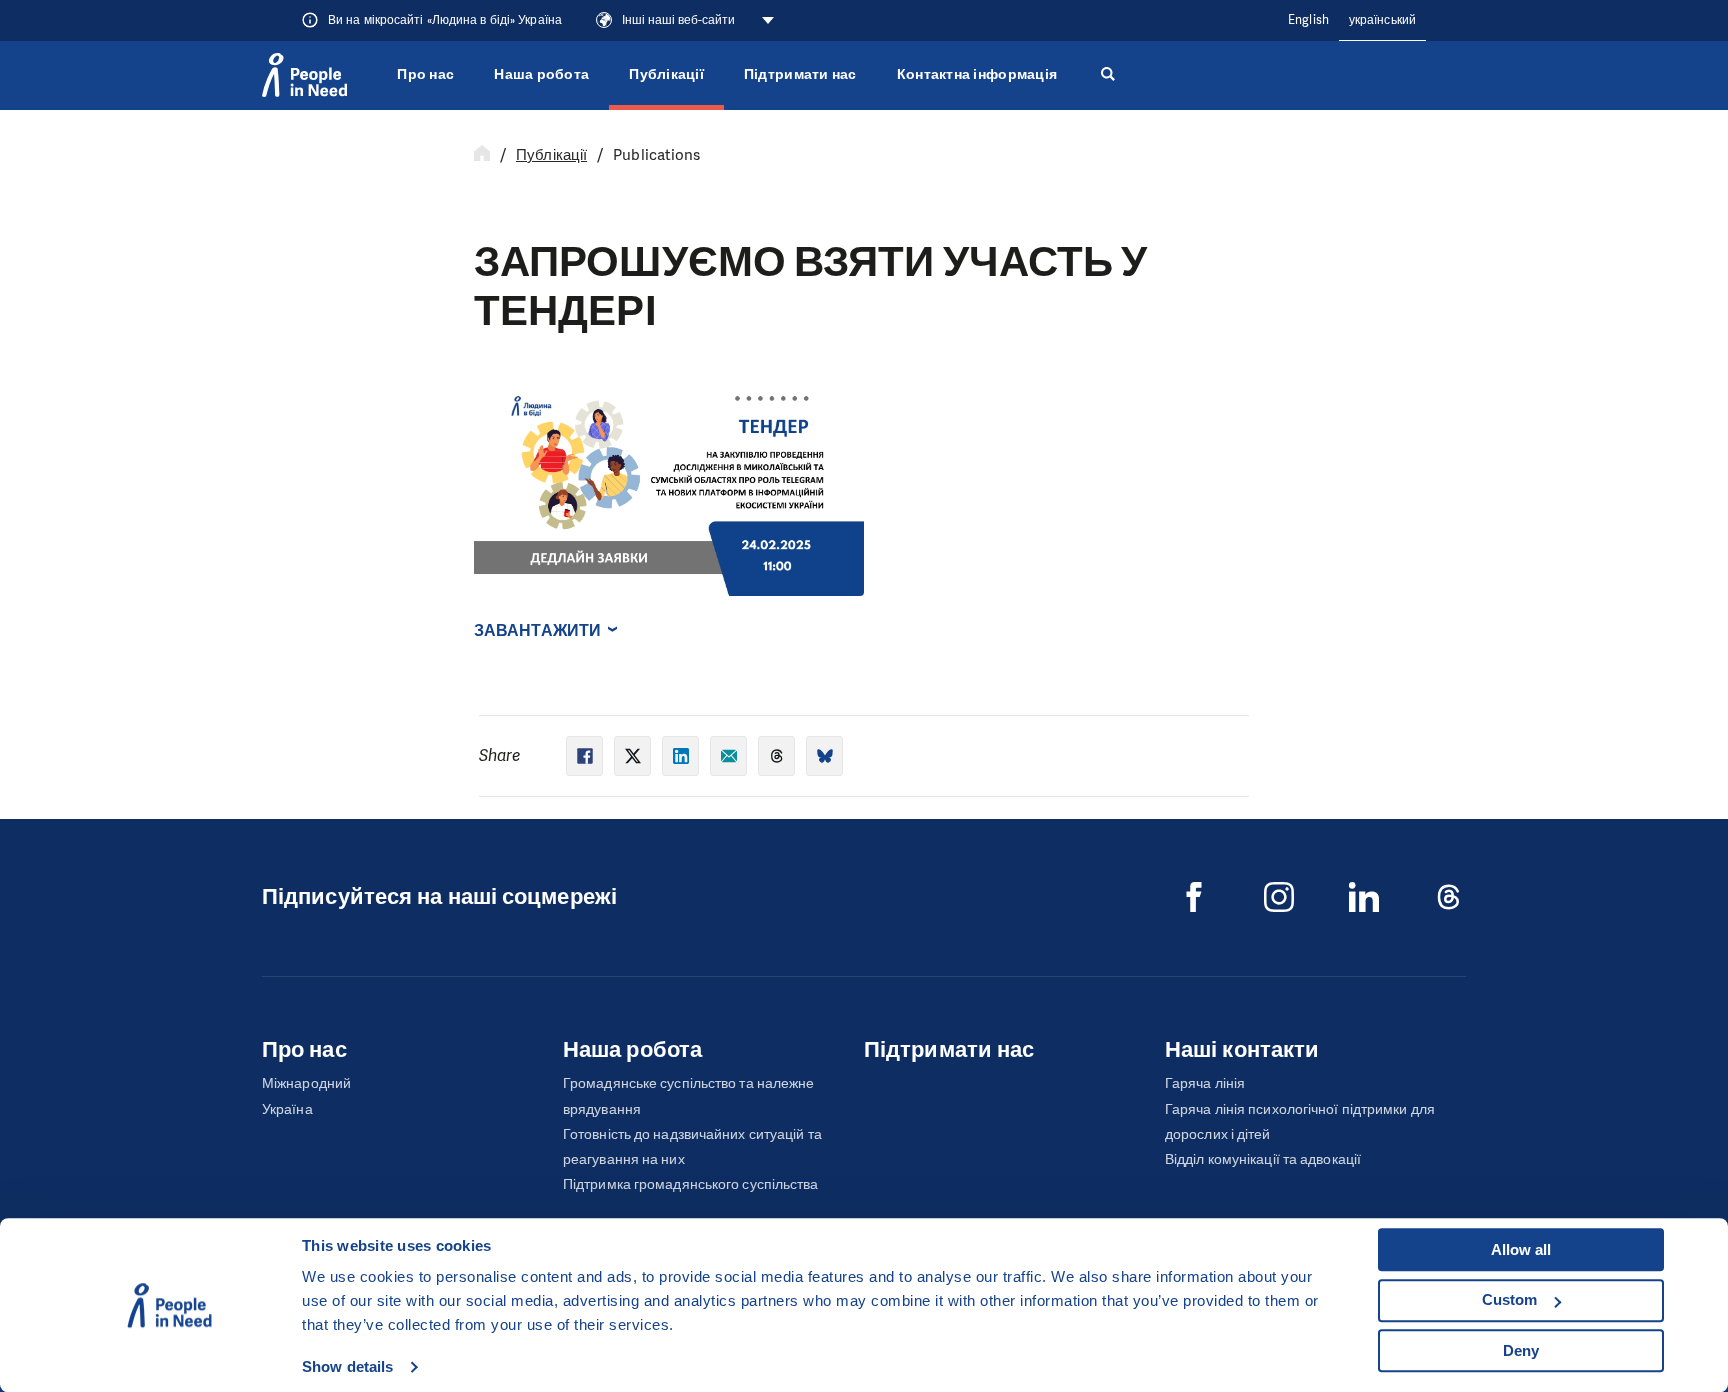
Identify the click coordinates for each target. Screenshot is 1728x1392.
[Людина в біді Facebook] (1194, 897)
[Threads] (1449, 897)
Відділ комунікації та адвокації (1263, 1159)
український (1382, 20)
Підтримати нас (800, 74)
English (1308, 20)
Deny (1521, 1350)
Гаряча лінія (1205, 1083)
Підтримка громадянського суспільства (691, 1184)
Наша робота (541, 74)
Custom (1509, 1299)
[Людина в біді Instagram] (1279, 897)
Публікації (666, 74)
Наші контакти (1242, 1049)
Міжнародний (306, 1083)
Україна (287, 1109)
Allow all (1521, 1249)
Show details (347, 1366)
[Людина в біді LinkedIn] (1364, 897)
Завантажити (537, 630)
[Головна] (482, 155)
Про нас (425, 74)
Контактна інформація (977, 74)
